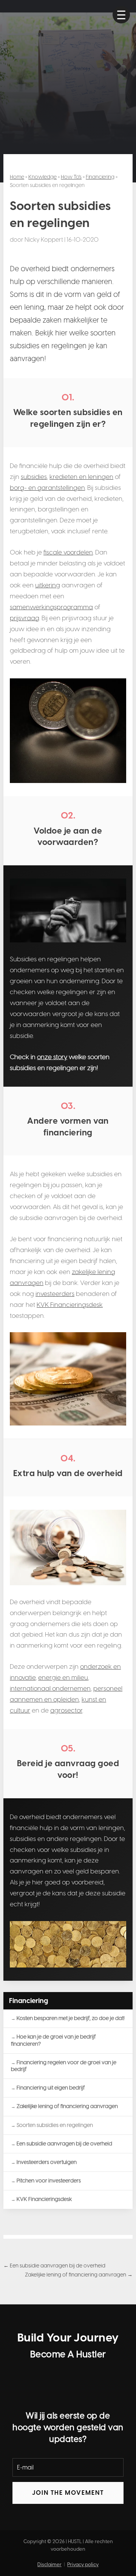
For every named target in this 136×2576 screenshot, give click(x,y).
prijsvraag (25, 618)
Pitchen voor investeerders (49, 2181)
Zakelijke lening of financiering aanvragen (67, 2106)
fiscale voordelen (68, 552)
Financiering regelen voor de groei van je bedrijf (64, 2066)
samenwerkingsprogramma (51, 607)
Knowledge (42, 177)
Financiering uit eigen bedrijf (51, 2088)
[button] (121, 15)
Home (17, 177)
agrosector (66, 1710)
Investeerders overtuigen (47, 2162)
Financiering (100, 177)
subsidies (34, 477)
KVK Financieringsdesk (70, 1305)
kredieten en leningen (81, 477)
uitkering (48, 585)
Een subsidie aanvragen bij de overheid (64, 2144)
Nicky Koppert (44, 240)
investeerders (55, 1294)
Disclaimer (49, 2564)
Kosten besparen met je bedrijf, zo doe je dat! (71, 2018)
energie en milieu (63, 1677)
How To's (71, 177)
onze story (52, 1057)
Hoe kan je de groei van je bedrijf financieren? (53, 2040)
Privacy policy (83, 2564)
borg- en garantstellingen (47, 488)
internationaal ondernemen (50, 1688)
